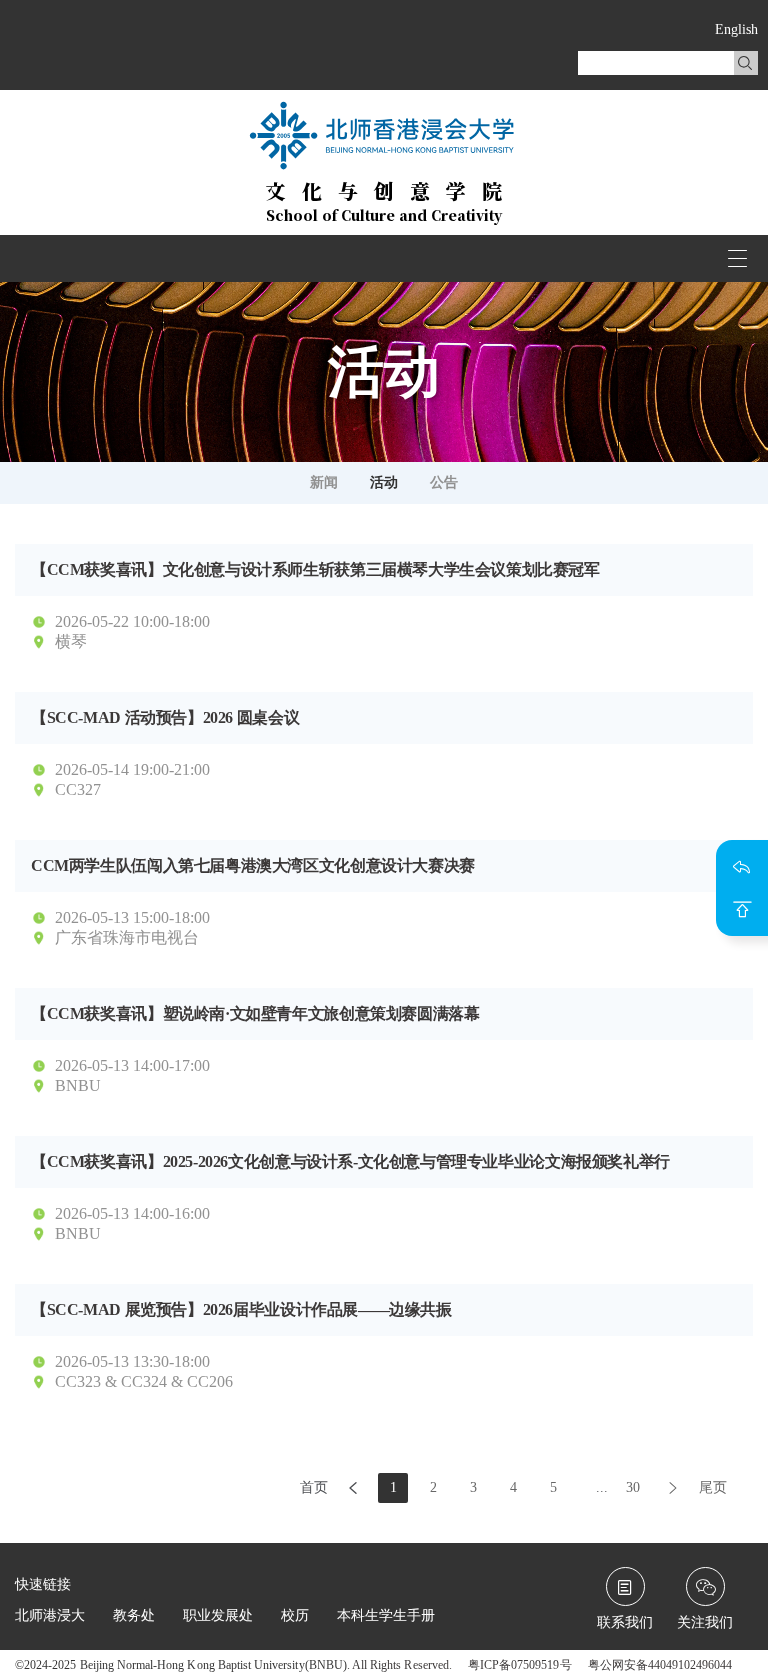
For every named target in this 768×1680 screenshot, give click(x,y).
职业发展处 (218, 1615)
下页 (673, 1488)
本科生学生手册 (386, 1615)
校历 (295, 1615)
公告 (444, 482)
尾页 (713, 1487)
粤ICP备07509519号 (520, 1665)
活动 (384, 482)
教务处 (134, 1615)
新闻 (324, 482)
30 (633, 1487)
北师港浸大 (50, 1615)
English (736, 29)
